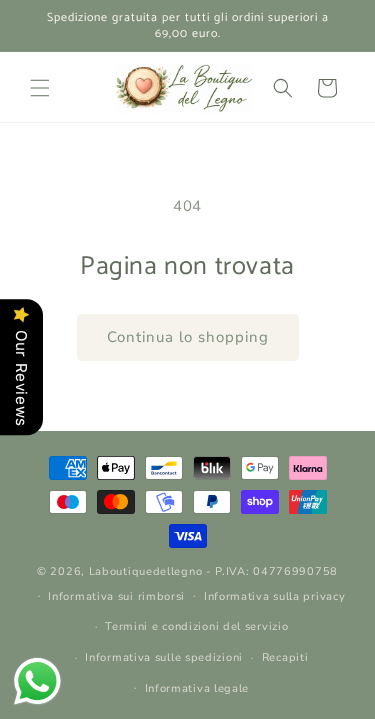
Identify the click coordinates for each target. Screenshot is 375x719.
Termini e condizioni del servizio (196, 626)
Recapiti (285, 657)
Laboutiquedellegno (146, 571)
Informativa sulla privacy (275, 596)
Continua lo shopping (188, 337)
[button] (40, 88)
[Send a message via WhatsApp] (37, 681)
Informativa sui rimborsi (116, 596)
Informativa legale (197, 688)
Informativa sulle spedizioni (164, 657)
